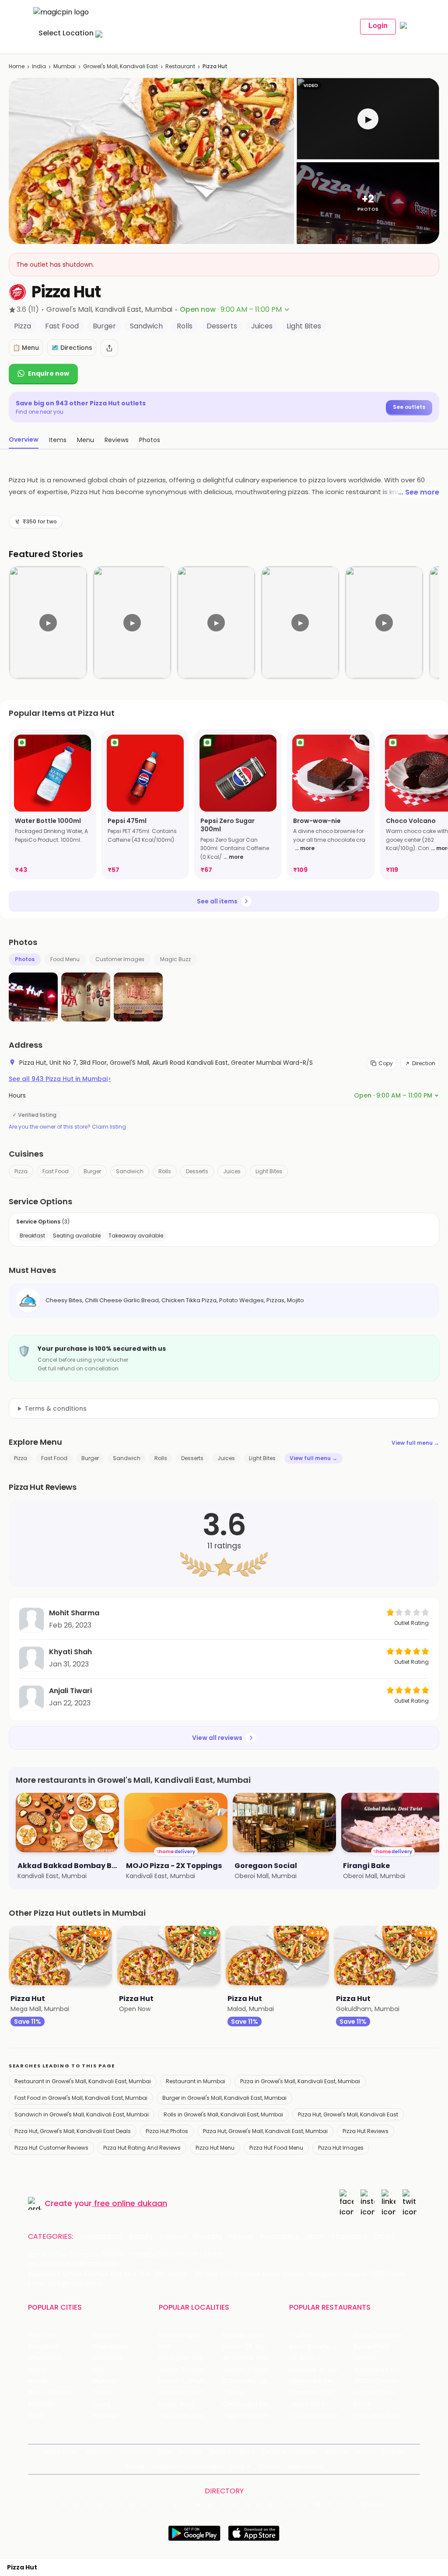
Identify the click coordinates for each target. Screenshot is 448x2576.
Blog (165, 2452)
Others (374, 2505)
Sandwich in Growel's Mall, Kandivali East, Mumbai (82, 2114)
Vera (237, 2466)
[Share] (109, 348)
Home (17, 66)
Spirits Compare (232, 2452)
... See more (419, 492)
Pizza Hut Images (341, 2148)
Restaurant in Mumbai (196, 2081)
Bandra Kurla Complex (191, 2393)
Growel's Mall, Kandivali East (121, 66)
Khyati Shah (70, 1652)
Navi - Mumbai (50, 2393)
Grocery (208, 2237)
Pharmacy (349, 2237)
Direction (424, 1063)
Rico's (362, 2404)
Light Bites (269, 1171)
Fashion (173, 2237)
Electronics (280, 2237)
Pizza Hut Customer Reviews (51, 2148)
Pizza (21, 1171)
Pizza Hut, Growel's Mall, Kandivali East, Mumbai (265, 2131)
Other (384, 2237)
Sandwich (130, 1171)
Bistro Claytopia (377, 2335)
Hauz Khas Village (185, 2416)
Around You (135, 2452)
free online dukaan (131, 2203)
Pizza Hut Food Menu (276, 2148)
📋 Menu (26, 348)
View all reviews (217, 1738)
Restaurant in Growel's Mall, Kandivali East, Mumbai (83, 2081)
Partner (393, 2452)
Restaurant (180, 66)
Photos (25, 959)
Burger (92, 1171)
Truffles (301, 2335)
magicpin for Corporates (188, 2466)
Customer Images (120, 959)
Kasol (36, 2416)
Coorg (101, 2404)
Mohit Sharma (74, 1613)
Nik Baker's (305, 2358)
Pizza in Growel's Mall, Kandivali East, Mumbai (300, 2081)
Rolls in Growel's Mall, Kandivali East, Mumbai (223, 2114)
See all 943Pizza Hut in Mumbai (60, 1079)
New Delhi (43, 2335)
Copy (386, 1063)
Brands (135, 2466)
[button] (368, 119)
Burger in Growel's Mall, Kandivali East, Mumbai (224, 2098)
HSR (164, 2347)
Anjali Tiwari (70, 1691)
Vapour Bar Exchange (321, 2381)
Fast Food (56, 1171)
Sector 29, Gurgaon (252, 2347)
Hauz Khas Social (379, 2416)
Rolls (165, 1171)
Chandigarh (110, 2347)
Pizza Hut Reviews (366, 2131)
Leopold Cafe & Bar (383, 2393)
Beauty (141, 2237)
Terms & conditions (56, 1408)
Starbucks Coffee (316, 2393)
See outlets (409, 407)
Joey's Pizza (307, 2404)
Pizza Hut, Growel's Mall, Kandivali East (348, 2114)
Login (378, 26)
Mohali (38, 2381)
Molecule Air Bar (313, 2370)
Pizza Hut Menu (215, 2148)
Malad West (177, 2404)
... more (233, 857)
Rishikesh (42, 2404)
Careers (269, 2466)
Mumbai (65, 66)
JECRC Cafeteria (379, 2381)
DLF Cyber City (181, 2358)
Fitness (241, 2237)
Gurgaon (105, 2335)
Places (366, 2452)
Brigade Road (243, 2335)
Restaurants (101, 2237)
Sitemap (337, 2452)
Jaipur (37, 2370)
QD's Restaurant (314, 2416)
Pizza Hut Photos (167, 2131)
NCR (98, 2370)
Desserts (197, 1171)
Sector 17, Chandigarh (255, 2370)
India (39, 66)
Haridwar (105, 2416)
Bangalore (43, 2347)
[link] (52, 804)
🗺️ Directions (72, 348)
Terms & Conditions (290, 2452)
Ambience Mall (245, 2358)
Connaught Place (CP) (255, 2404)
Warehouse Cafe (380, 2370)
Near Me (190, 2452)
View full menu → (415, 1443)
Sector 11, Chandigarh (191, 2381)
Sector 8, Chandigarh (191, 2370)
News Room (62, 2452)
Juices (232, 1171)
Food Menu (65, 959)
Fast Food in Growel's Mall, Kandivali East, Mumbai (81, 2098)
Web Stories (306, 2466)
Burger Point (372, 2347)
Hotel (315, 2237)
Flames (364, 2358)
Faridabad (107, 2358)
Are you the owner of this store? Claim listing (67, 1127)
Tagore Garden (246, 2416)
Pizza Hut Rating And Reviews (142, 2148)
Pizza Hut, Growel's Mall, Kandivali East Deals (73, 2131)
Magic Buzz (175, 959)
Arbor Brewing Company (321, 2347)
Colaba (234, 2393)
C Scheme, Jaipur (250, 2381)
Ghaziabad (44, 2358)
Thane (102, 2393)
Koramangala (179, 2335)
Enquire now (49, 373)
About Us (99, 2452)
